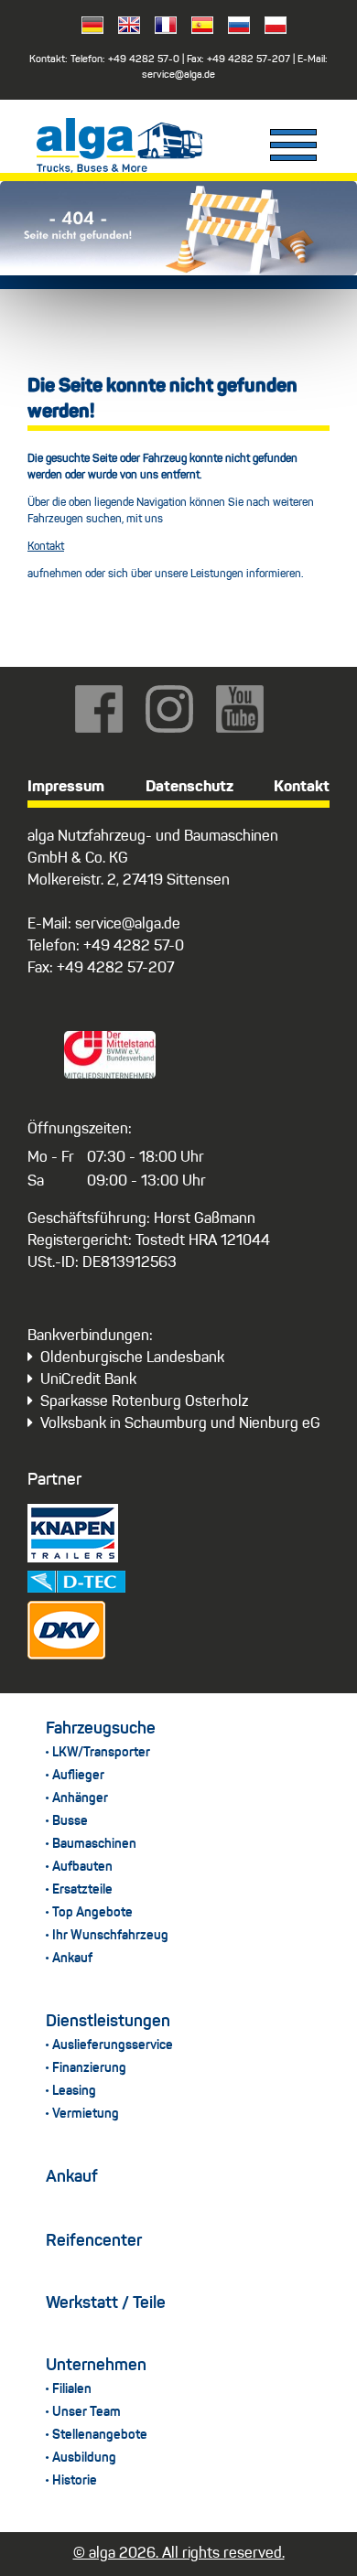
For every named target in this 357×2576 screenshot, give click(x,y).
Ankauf (72, 1959)
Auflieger (78, 1776)
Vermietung (86, 2114)
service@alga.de (178, 75)
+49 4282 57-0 (144, 60)
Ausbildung (84, 2458)
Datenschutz (189, 787)
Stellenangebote (100, 2435)
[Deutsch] (87, 29)
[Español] (197, 29)
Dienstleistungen (108, 2022)
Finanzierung (89, 2068)
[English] (124, 29)
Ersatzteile (82, 1890)
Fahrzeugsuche (101, 1729)
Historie (75, 2481)
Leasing (74, 2091)
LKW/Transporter (101, 1753)
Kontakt (46, 547)
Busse (70, 1821)
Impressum (66, 787)
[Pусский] (233, 29)
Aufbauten (82, 1867)
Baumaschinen (94, 1844)
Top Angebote (92, 1913)
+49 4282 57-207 (249, 60)
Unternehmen (96, 2366)
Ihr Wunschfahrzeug (110, 1936)
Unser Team (87, 2412)
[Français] (160, 29)
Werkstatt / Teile (106, 2303)
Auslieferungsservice (113, 2045)
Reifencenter (94, 2241)
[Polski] (270, 29)
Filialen (72, 2389)
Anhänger (80, 1798)
